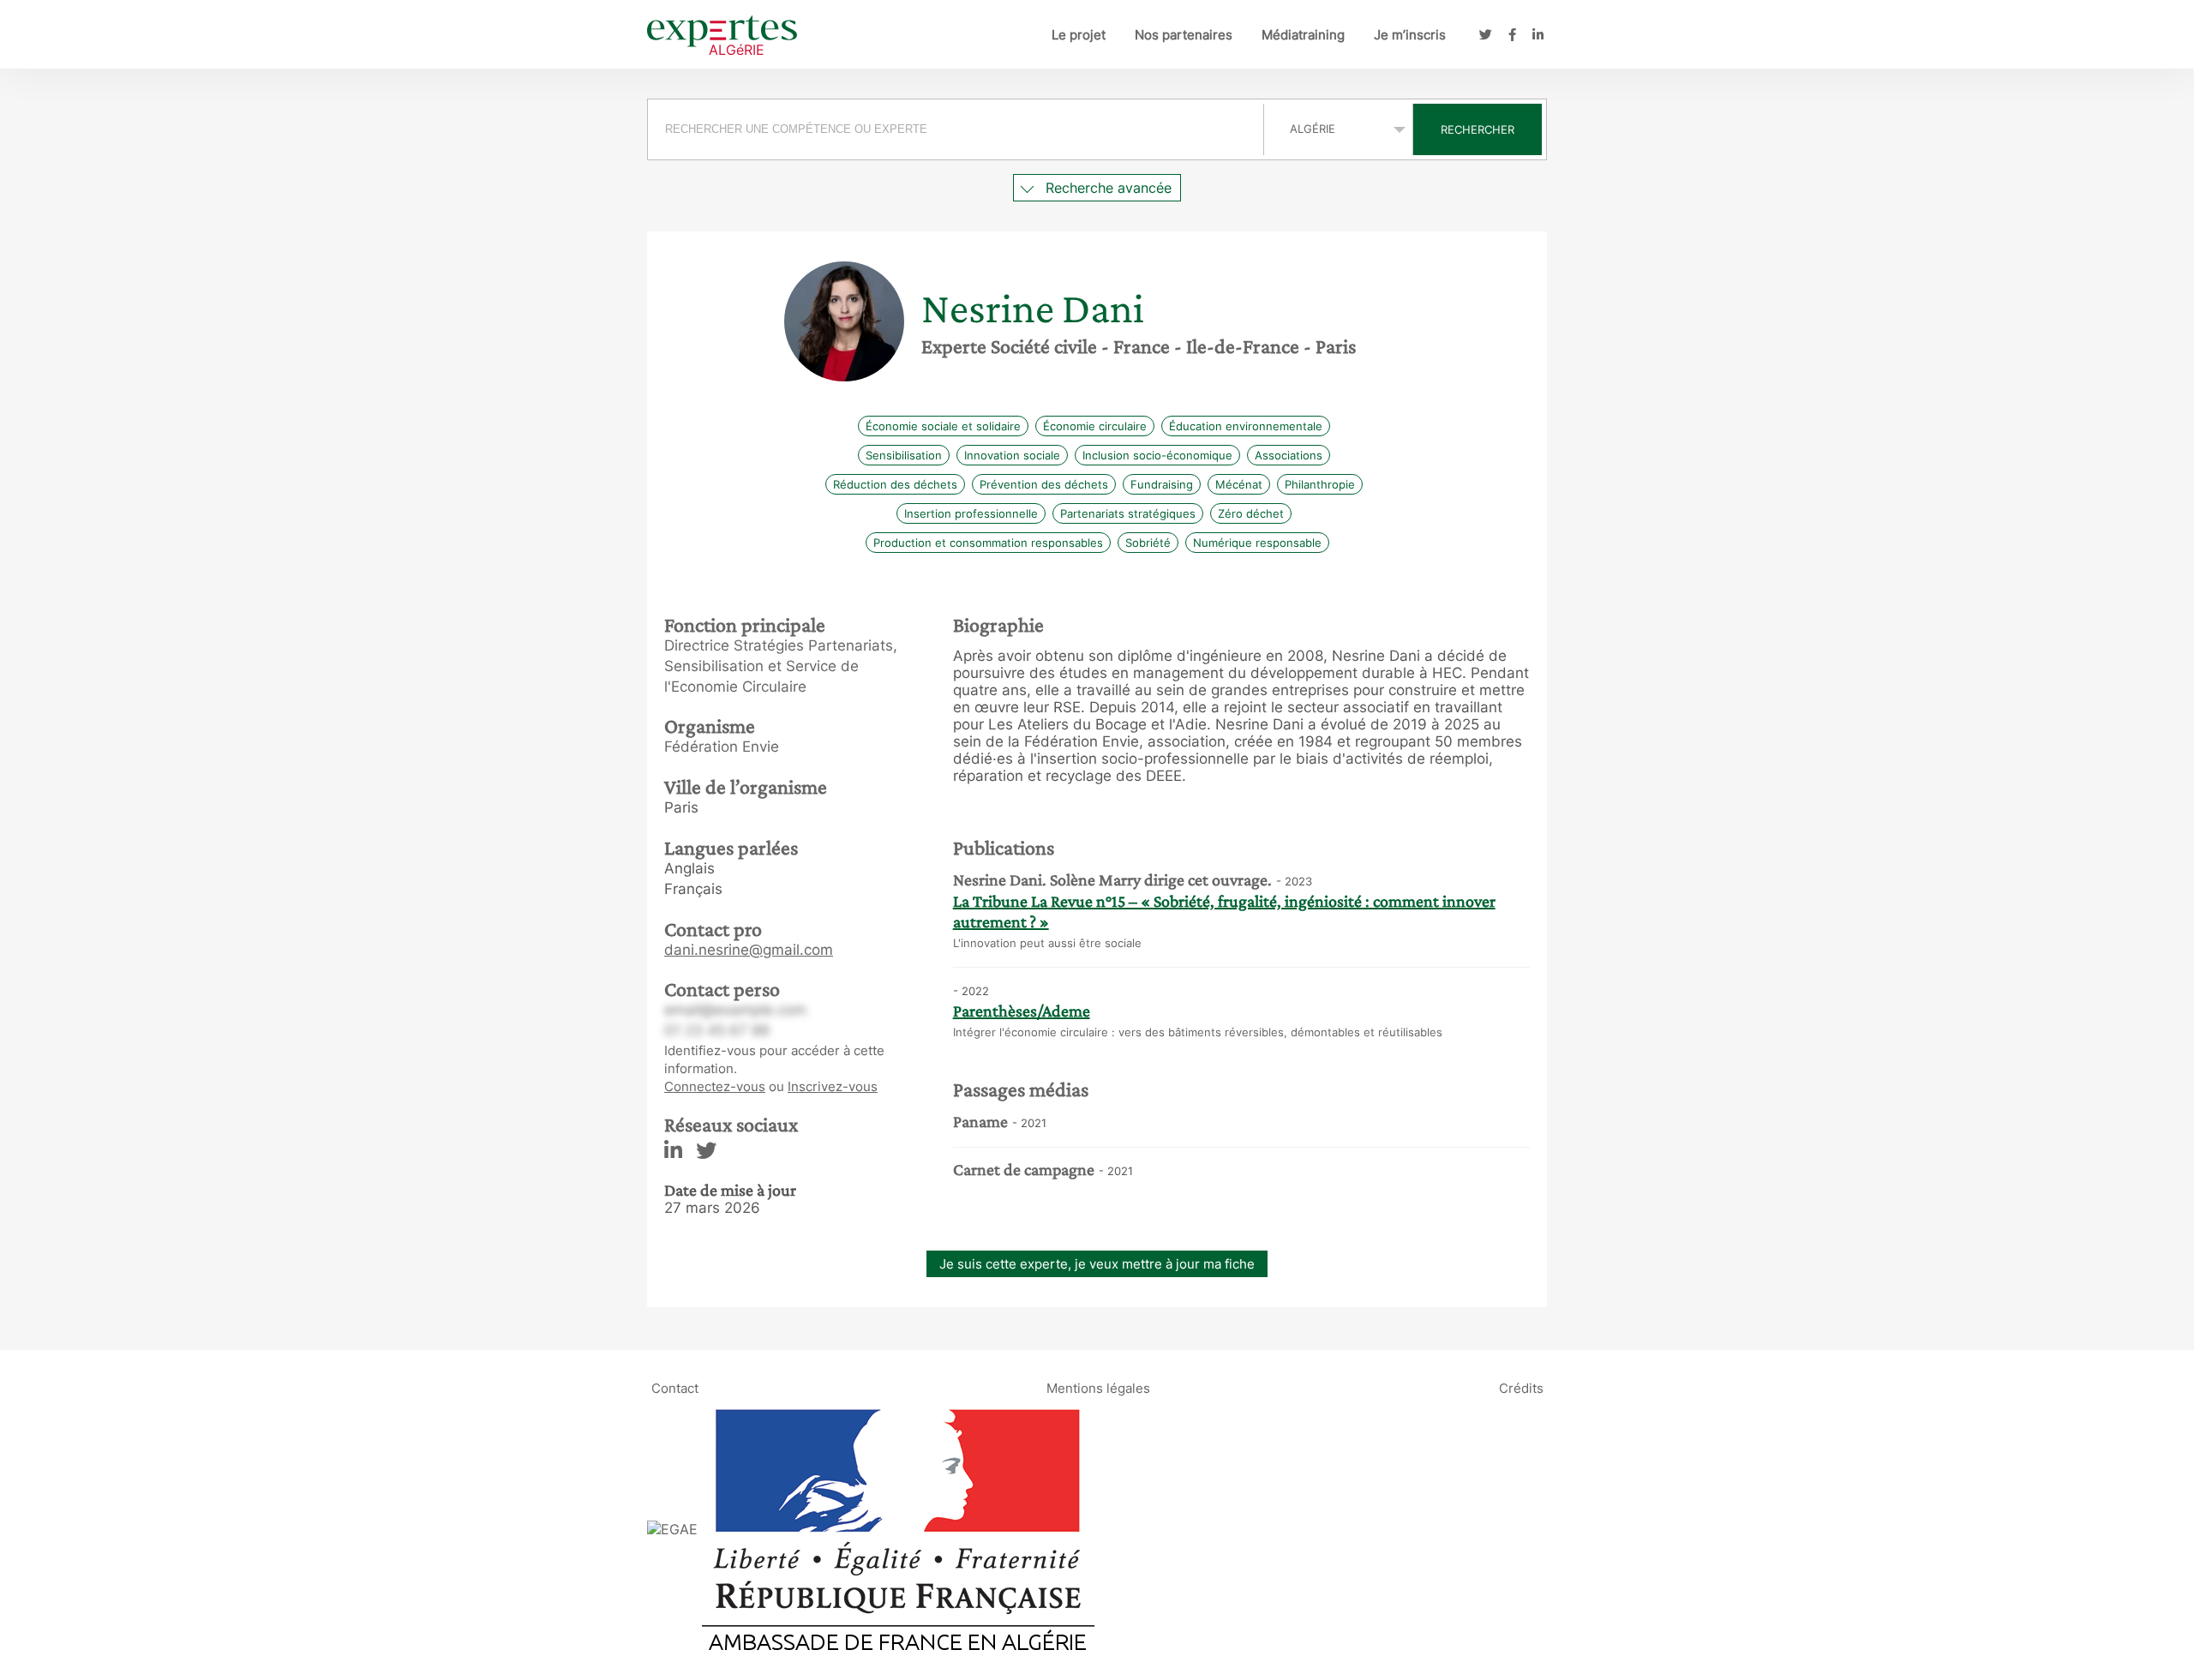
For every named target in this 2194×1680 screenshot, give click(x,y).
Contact (675, 1388)
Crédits (1521, 1388)
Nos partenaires (1184, 35)
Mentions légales (1098, 1388)
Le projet (1079, 35)
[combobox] (958, 129)
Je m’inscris (1410, 35)
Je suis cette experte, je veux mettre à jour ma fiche (1097, 1264)
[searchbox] (956, 129)
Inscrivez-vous (833, 1086)
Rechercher (1478, 129)
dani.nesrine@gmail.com (749, 950)
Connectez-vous (715, 1086)
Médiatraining (1303, 35)
